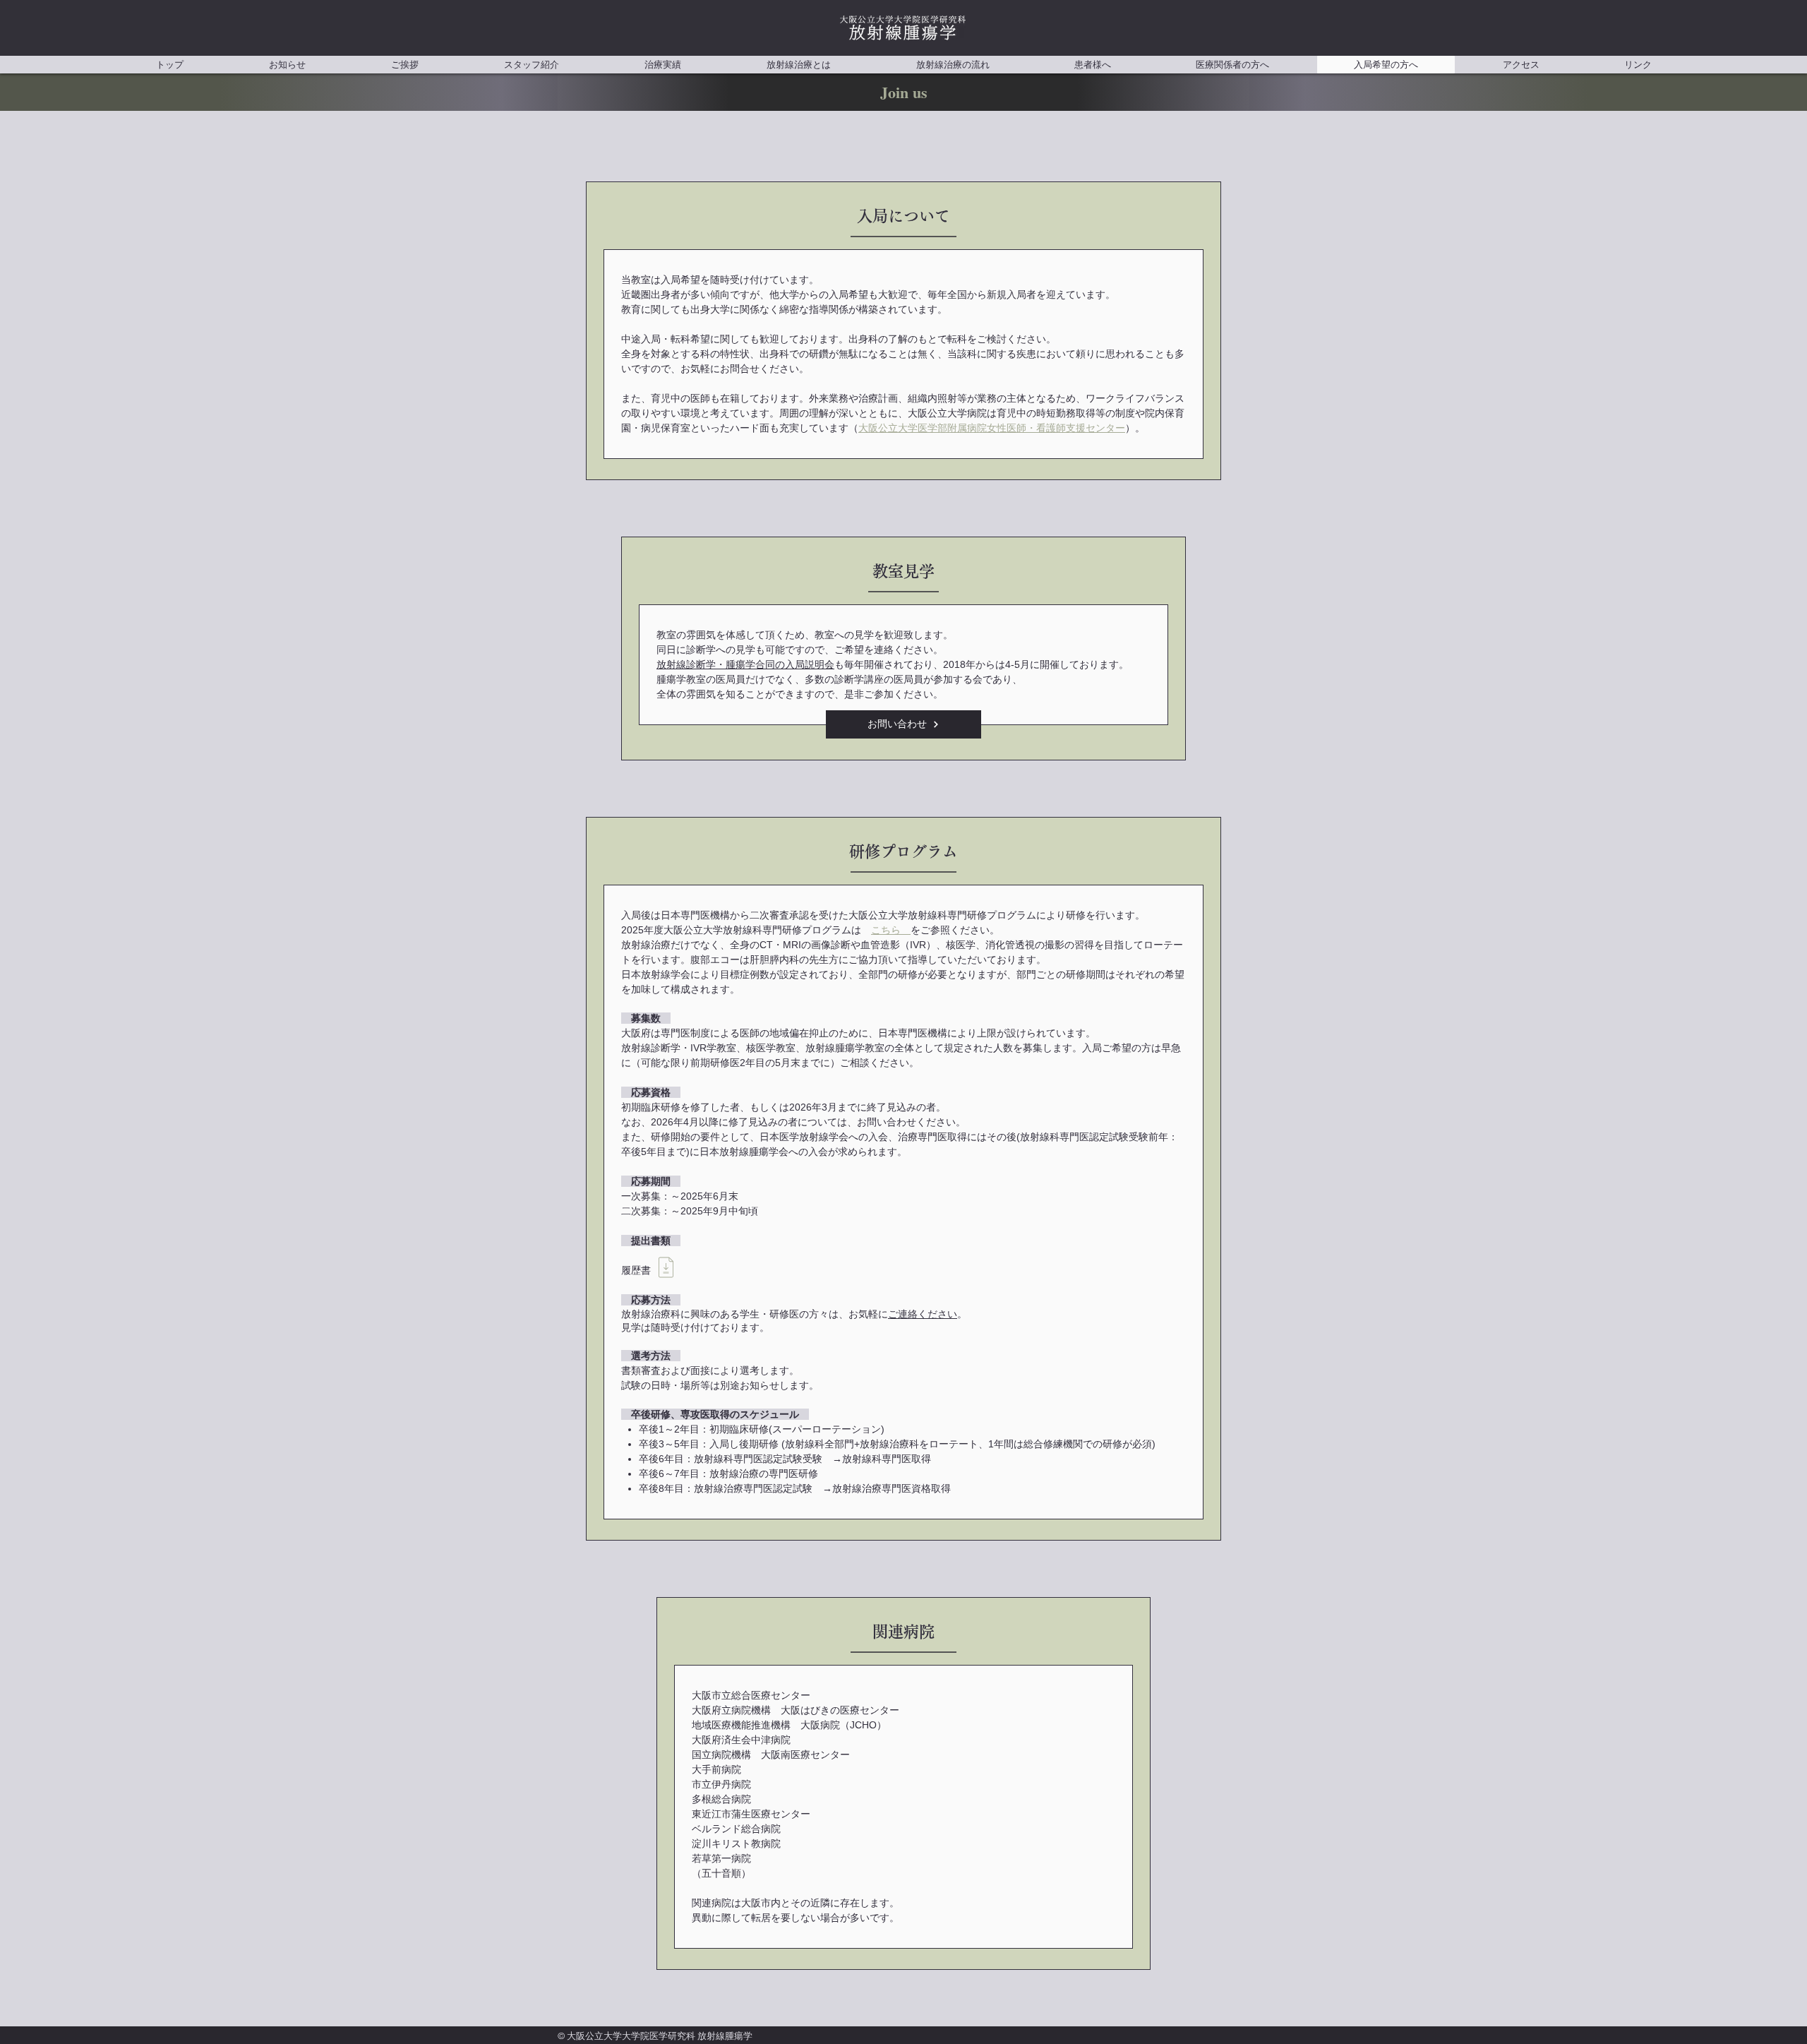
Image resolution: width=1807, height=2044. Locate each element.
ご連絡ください (923, 1314)
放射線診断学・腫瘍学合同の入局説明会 (745, 664)
